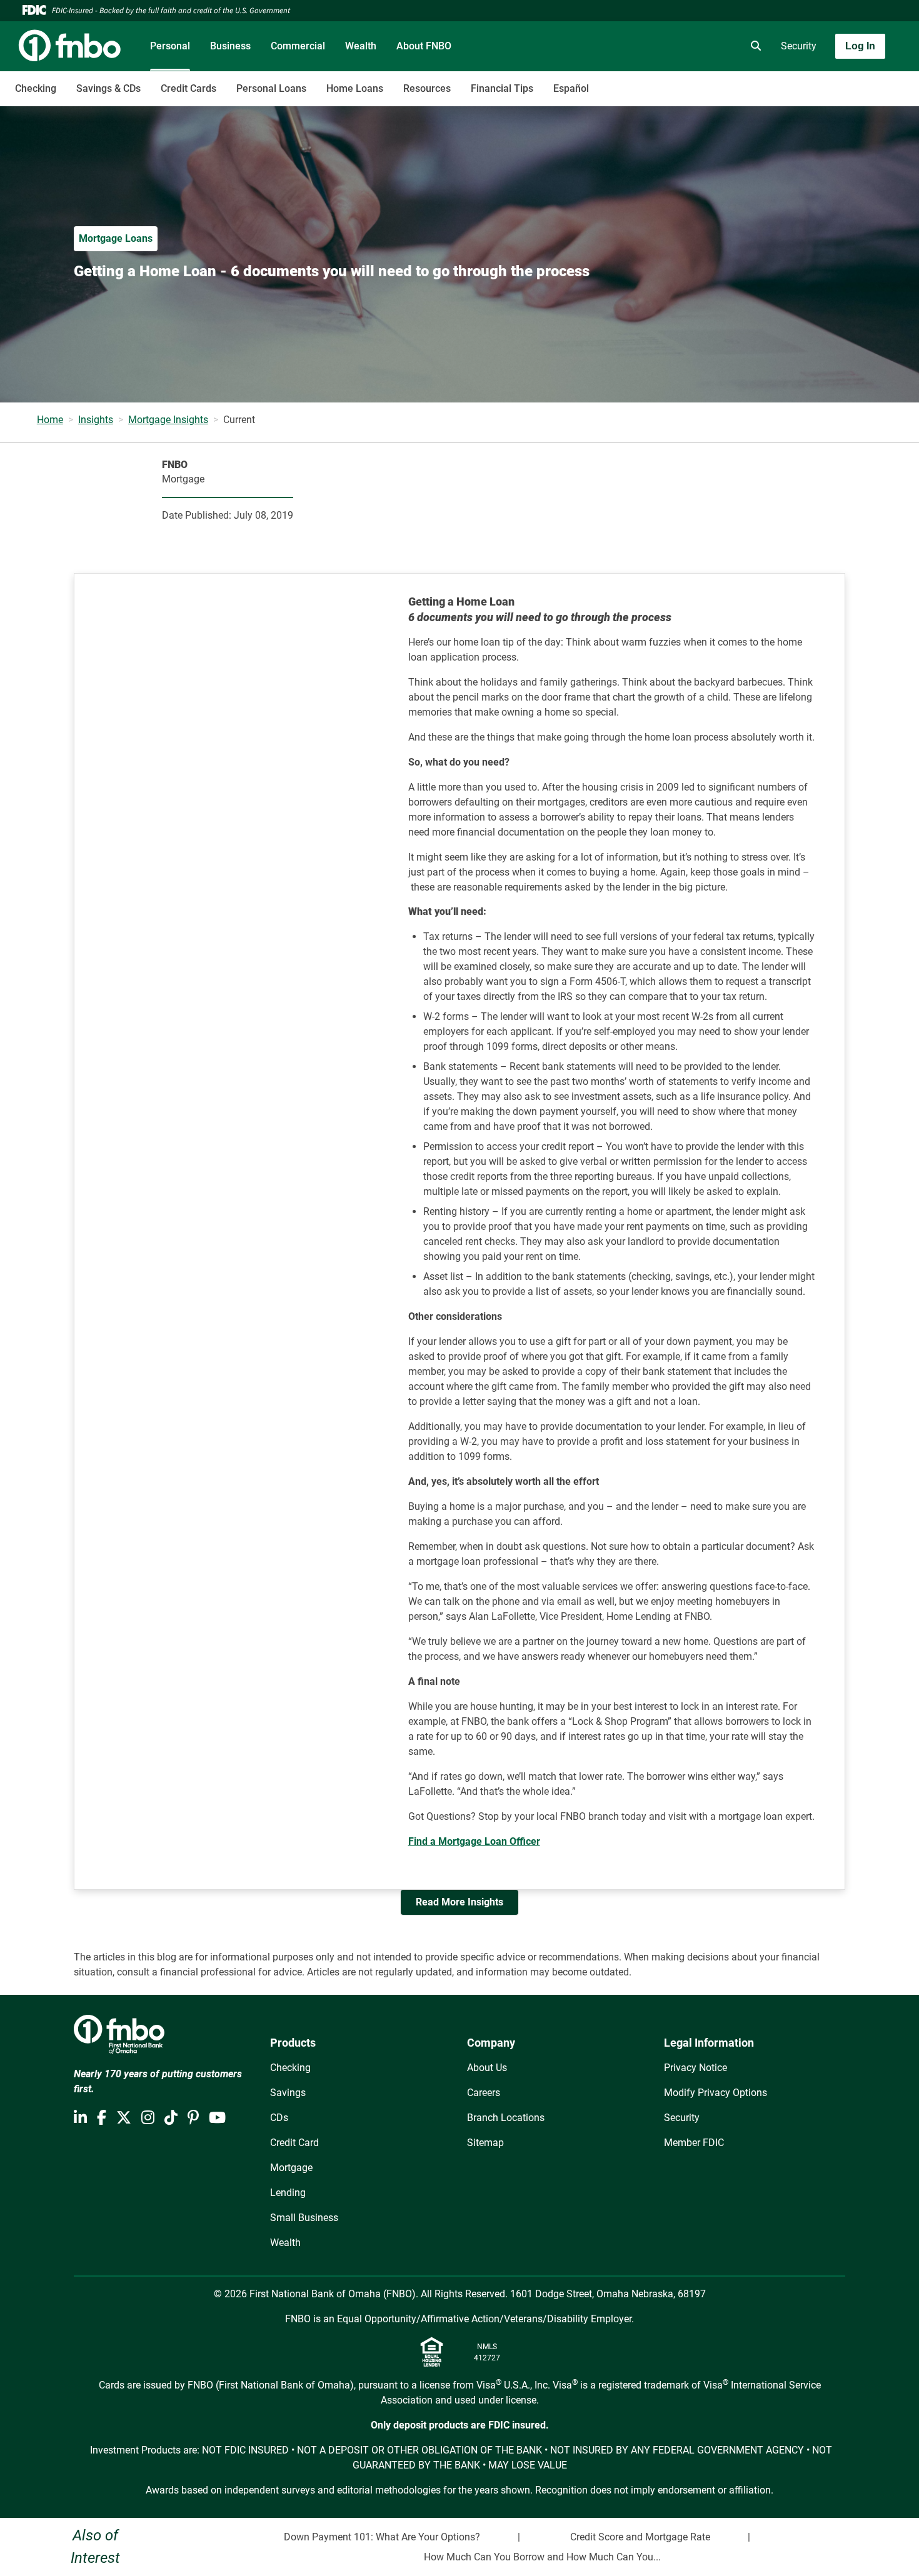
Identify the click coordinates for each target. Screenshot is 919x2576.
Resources (427, 88)
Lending (288, 2193)
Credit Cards (188, 88)
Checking (36, 88)
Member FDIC (694, 2143)
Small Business (304, 2218)
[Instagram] (148, 2118)
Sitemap (485, 2143)
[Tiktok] (171, 2118)
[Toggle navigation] (820, 82)
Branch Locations (506, 2118)
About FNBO (424, 46)
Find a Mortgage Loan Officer (474, 1841)
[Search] (753, 46)
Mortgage (291, 2168)
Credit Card (294, 2143)
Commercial (298, 46)
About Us (487, 2068)
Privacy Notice (696, 2068)
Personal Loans (271, 88)
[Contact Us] (683, 46)
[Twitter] (124, 2118)
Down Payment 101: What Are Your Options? (382, 2537)
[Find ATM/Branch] (648, 46)
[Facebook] (102, 2118)
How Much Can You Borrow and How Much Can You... (542, 2557)
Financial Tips (502, 88)
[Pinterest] (193, 2118)
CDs (279, 2118)
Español (571, 88)
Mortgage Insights (168, 420)
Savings (288, 2093)
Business (230, 46)
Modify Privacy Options (716, 2093)
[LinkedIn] (80, 2118)
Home (50, 420)
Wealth (361, 46)
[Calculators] (718, 46)
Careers (484, 2093)
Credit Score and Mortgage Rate (640, 2537)
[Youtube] (217, 2118)
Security (799, 46)
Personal (170, 46)
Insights (96, 420)
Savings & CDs (108, 88)
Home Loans (355, 88)
